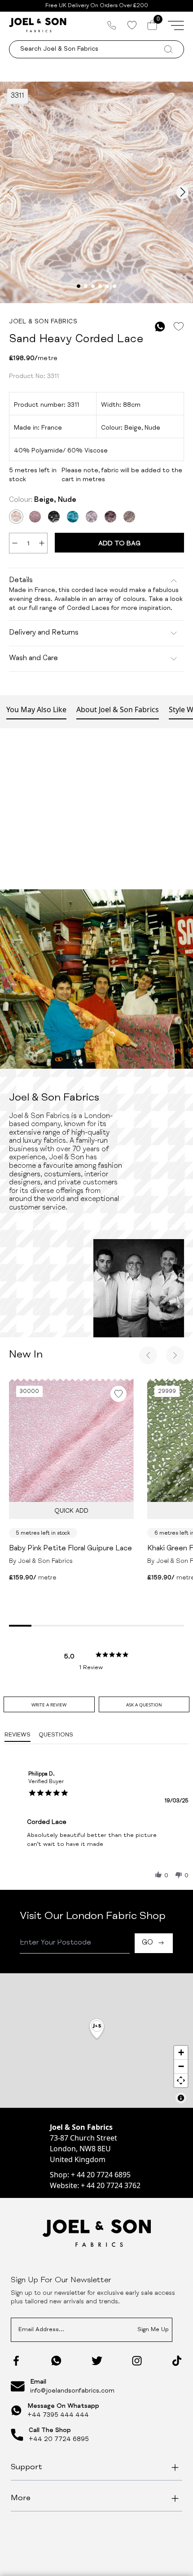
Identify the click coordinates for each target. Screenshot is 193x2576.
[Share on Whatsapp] (160, 327)
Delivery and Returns (44, 633)
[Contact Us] (112, 25)
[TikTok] (177, 2361)
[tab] (49, 1704)
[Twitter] (97, 2361)
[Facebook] (16, 2361)
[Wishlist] (132, 25)
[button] (158, 1875)
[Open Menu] (176, 25)
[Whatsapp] (56, 2361)
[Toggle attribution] (181, 2098)
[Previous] (148, 1355)
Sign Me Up (153, 2330)
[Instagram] (137, 2361)
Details (21, 581)
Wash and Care (33, 659)
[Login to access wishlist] (178, 327)
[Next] (175, 1355)
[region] (96, 2041)
